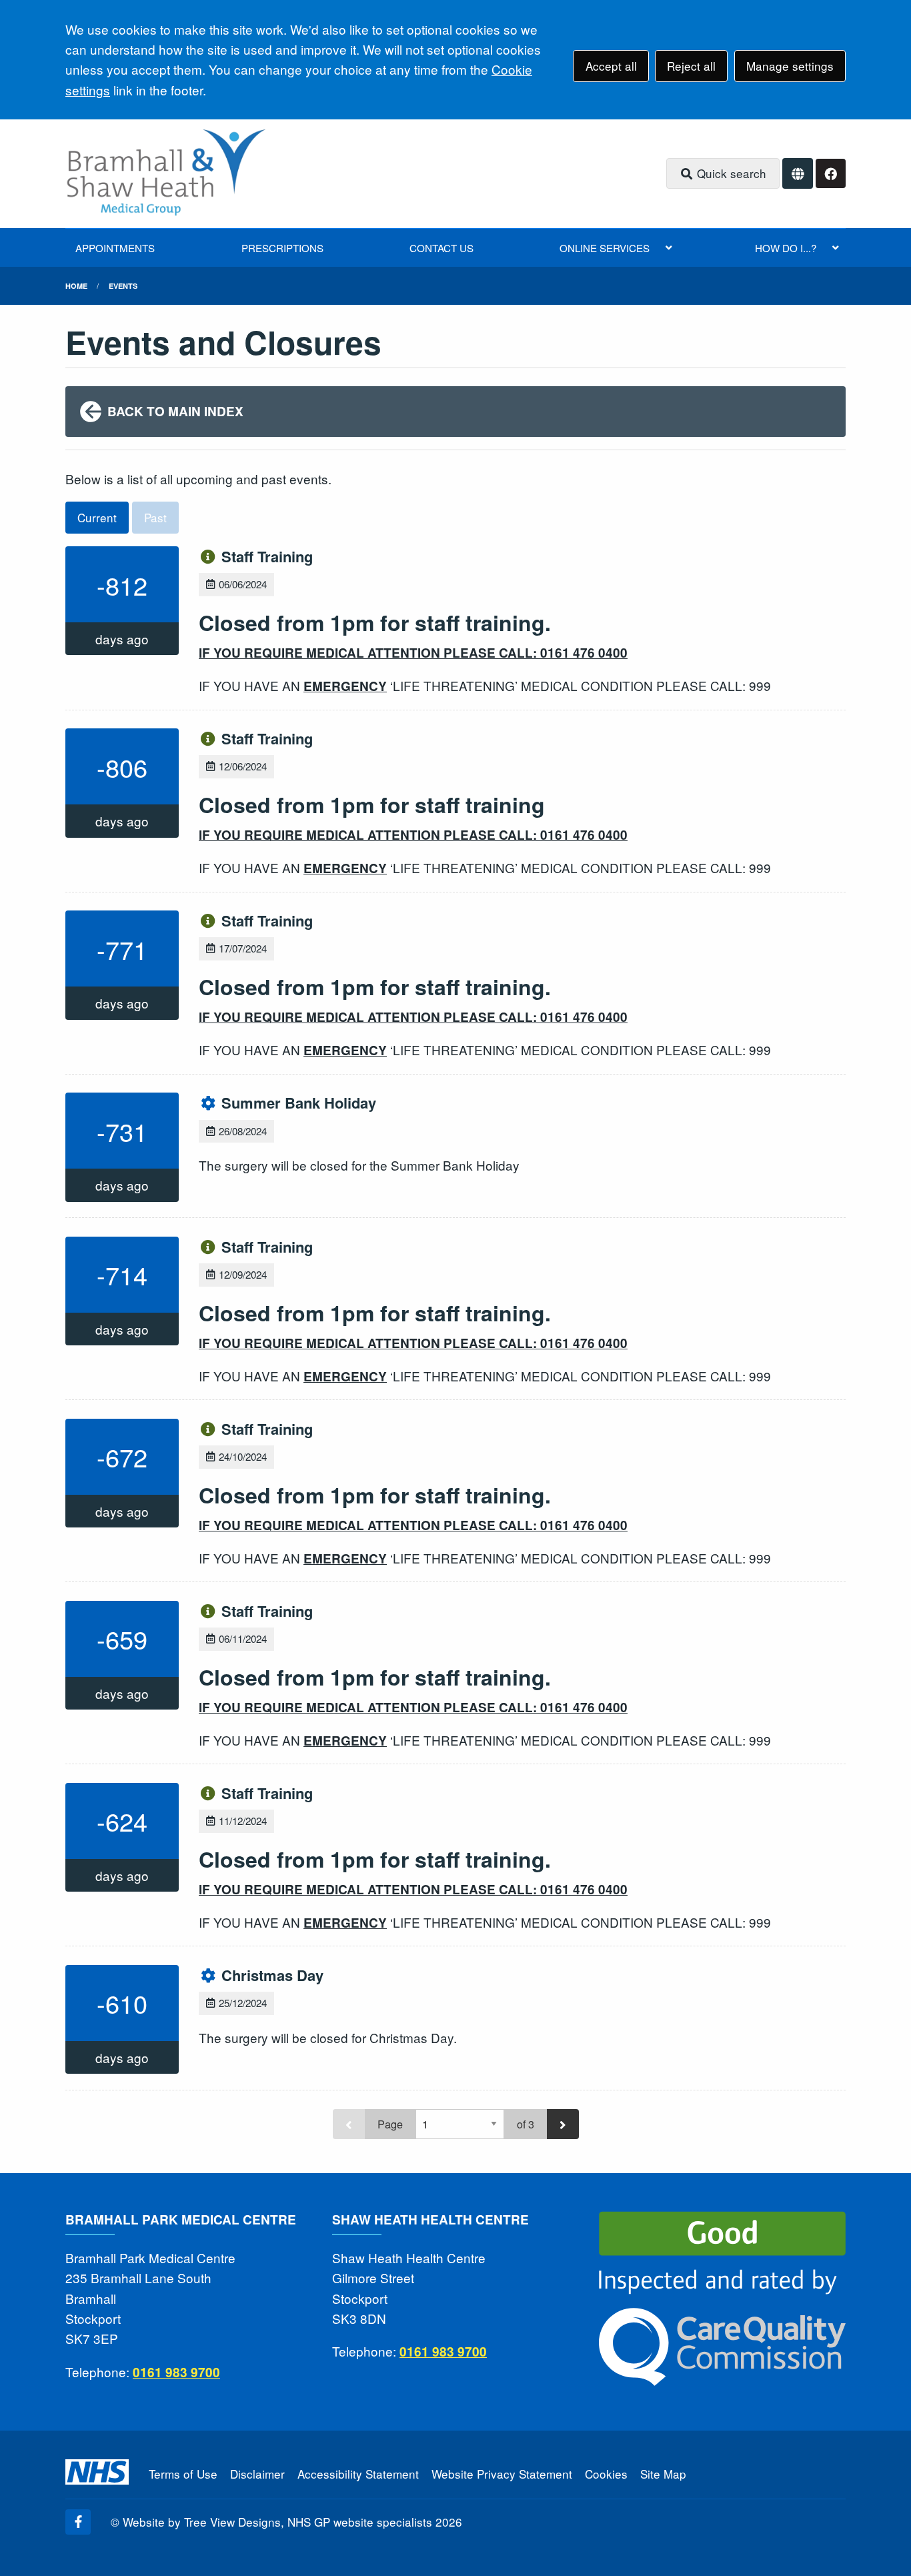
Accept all (611, 66)
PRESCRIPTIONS (282, 248)
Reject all (691, 66)
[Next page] (563, 2124)
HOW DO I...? (786, 248)
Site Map (663, 2474)
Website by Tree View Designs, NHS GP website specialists (277, 2522)
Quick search (730, 173)
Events (123, 286)
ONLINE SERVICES (605, 248)
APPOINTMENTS (115, 248)
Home (76, 286)
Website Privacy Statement (502, 2474)
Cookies (606, 2474)
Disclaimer (257, 2474)
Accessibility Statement (358, 2474)
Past (155, 517)
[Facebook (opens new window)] (78, 2522)
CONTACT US (441, 248)
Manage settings (790, 66)
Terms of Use (183, 2474)
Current (97, 517)
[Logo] (165, 174)
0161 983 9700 (176, 2372)
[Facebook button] (831, 174)
